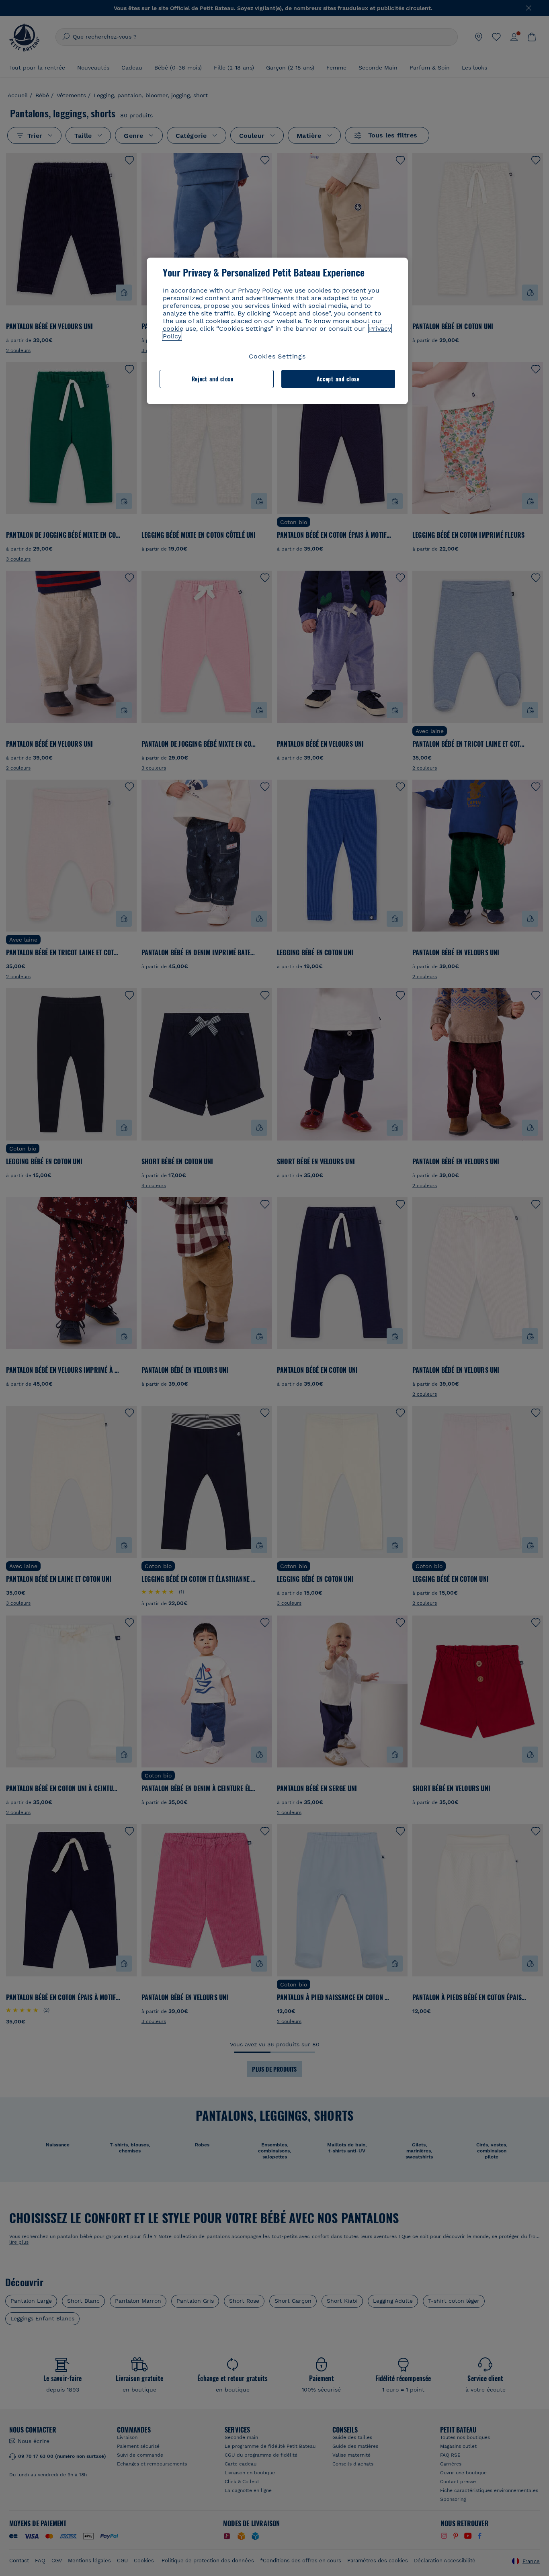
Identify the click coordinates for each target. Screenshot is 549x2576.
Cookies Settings (277, 356)
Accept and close (338, 379)
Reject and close (213, 379)
